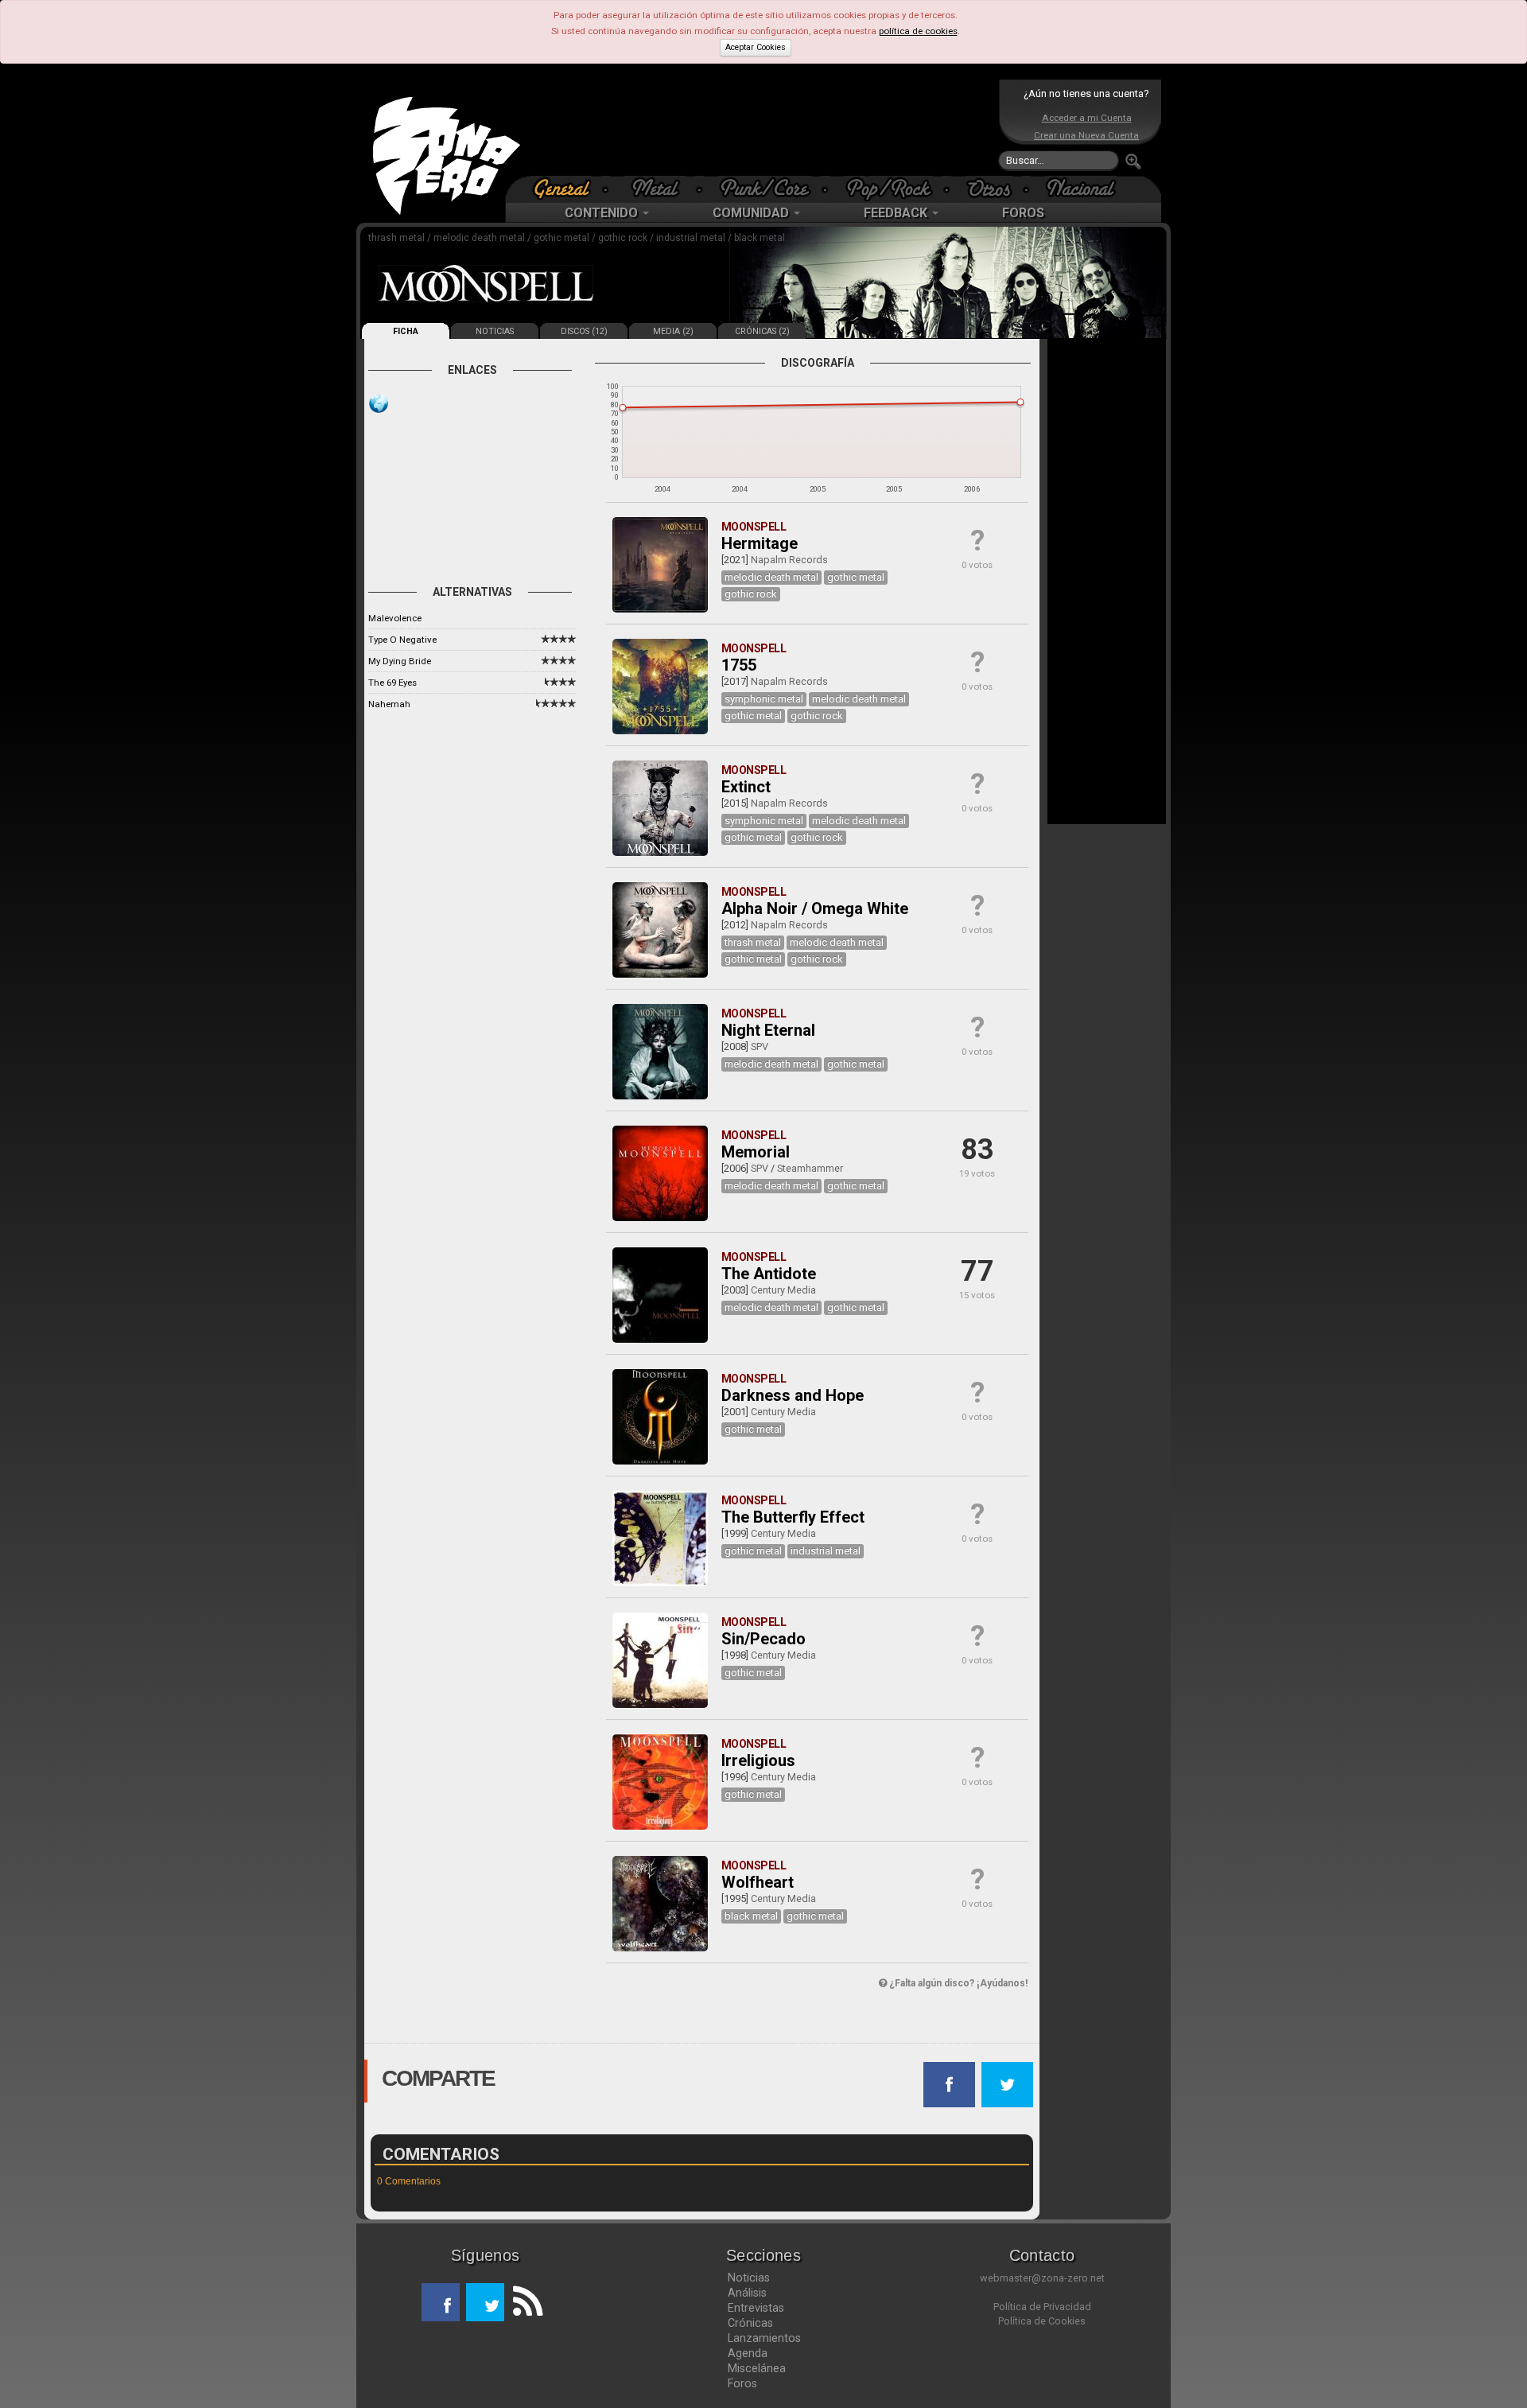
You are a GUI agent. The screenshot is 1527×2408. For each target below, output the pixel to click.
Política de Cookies (1042, 2321)
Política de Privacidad (1042, 2307)
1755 (739, 665)
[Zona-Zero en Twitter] (485, 2302)
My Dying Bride (400, 661)
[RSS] (523, 2302)
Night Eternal (768, 1030)
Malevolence (395, 618)
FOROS (1023, 213)
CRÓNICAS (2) (762, 331)
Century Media (783, 1290)
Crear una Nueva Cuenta (1086, 135)
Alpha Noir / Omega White (815, 908)
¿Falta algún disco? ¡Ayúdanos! (957, 1983)
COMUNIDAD (752, 213)
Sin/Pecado (763, 1639)
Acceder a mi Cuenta (1087, 118)
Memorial (756, 1152)
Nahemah (389, 704)
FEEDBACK (897, 213)
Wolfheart (758, 1882)
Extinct (746, 787)
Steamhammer (810, 1168)
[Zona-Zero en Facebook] (441, 2302)
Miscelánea (757, 2368)
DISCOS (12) (584, 331)
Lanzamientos (764, 2338)
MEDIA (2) (673, 331)
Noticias (749, 2278)
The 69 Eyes (392, 683)
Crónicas (750, 2323)
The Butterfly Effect (793, 1517)
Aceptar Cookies (756, 47)
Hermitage (760, 543)
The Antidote (769, 1274)
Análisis (747, 2293)
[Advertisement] (760, 127)
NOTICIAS (495, 331)
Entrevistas (756, 2308)
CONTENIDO (603, 213)
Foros (742, 2383)
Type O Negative (402, 640)
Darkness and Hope (793, 1395)
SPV (760, 1046)
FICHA (406, 331)
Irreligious (758, 1760)
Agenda (748, 2353)
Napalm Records (789, 560)
